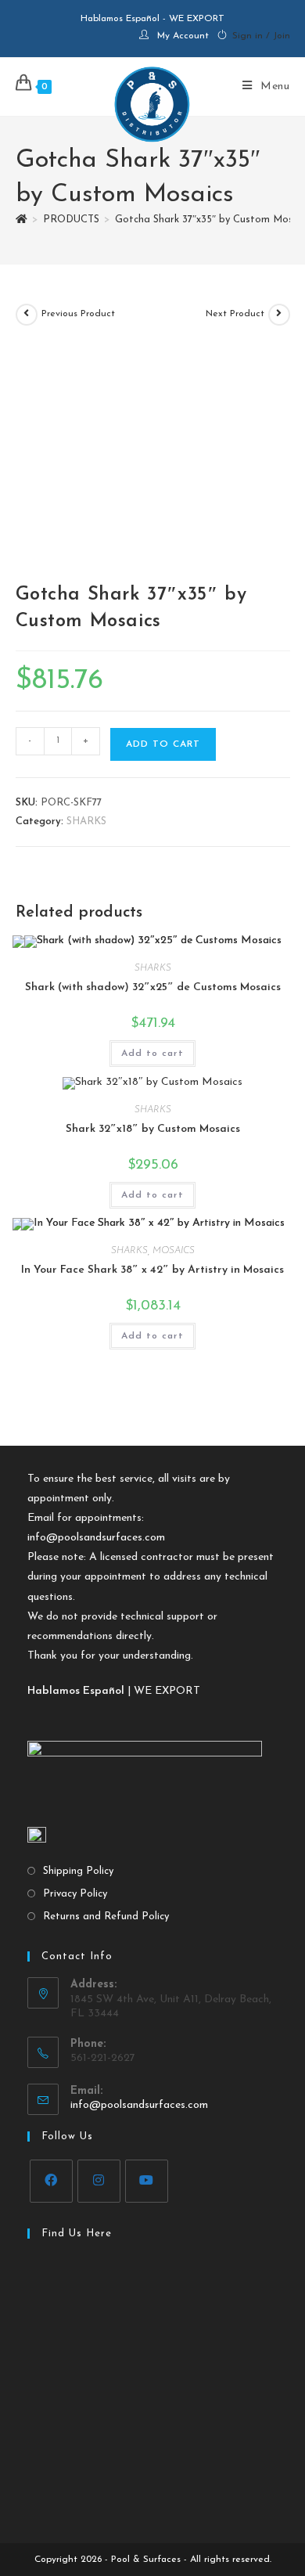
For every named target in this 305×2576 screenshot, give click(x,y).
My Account (183, 36)
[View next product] (279, 315)
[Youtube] (147, 2181)
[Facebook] (51, 2181)
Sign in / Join (261, 36)
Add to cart (163, 744)
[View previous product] (27, 315)
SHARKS (86, 821)
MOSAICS (174, 1251)
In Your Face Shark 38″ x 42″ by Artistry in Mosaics (152, 1270)
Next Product (235, 314)
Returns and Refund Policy (106, 1917)
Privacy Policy (75, 1894)
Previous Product (78, 314)
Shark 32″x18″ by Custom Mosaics (153, 1129)
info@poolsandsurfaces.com (96, 1538)
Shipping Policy (78, 1871)
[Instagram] (99, 2181)
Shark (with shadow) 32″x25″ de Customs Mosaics (153, 987)
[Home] (22, 220)
